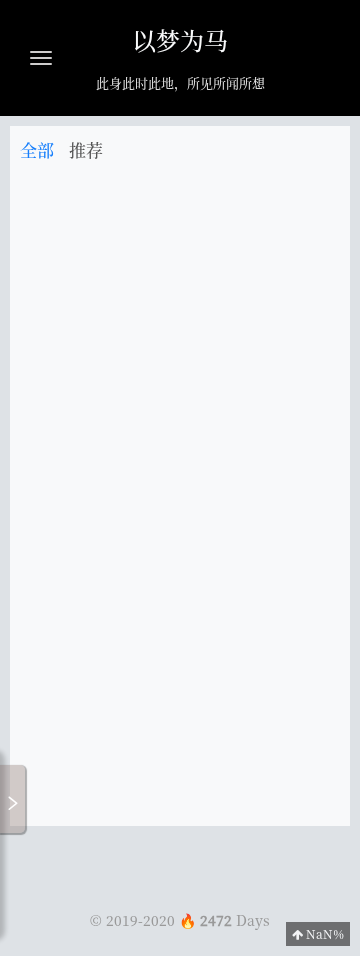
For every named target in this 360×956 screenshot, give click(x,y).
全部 (37, 149)
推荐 (86, 149)
